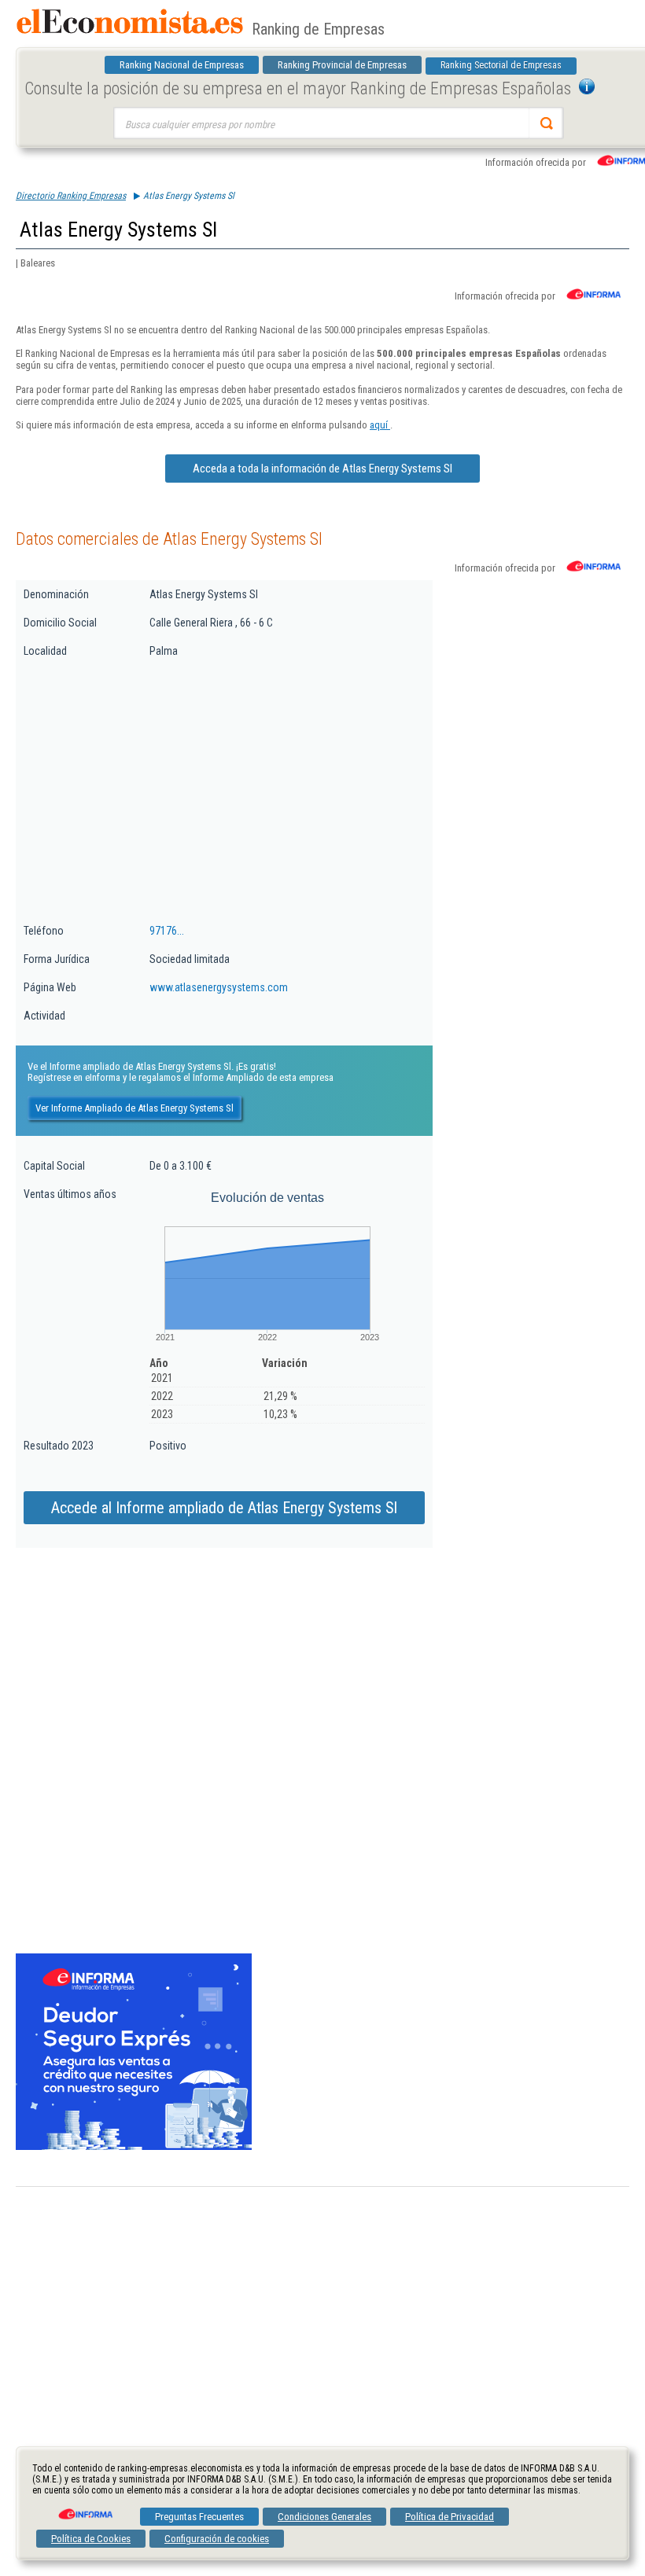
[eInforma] (84, 2508)
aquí (380, 425)
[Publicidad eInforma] (134, 2147)
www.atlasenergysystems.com (219, 987)
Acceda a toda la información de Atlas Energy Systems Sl (322, 469)
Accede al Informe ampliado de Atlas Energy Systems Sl (224, 1508)
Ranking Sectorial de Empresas (501, 65)
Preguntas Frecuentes (199, 2517)
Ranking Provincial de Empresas (342, 65)
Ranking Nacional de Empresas (182, 65)
